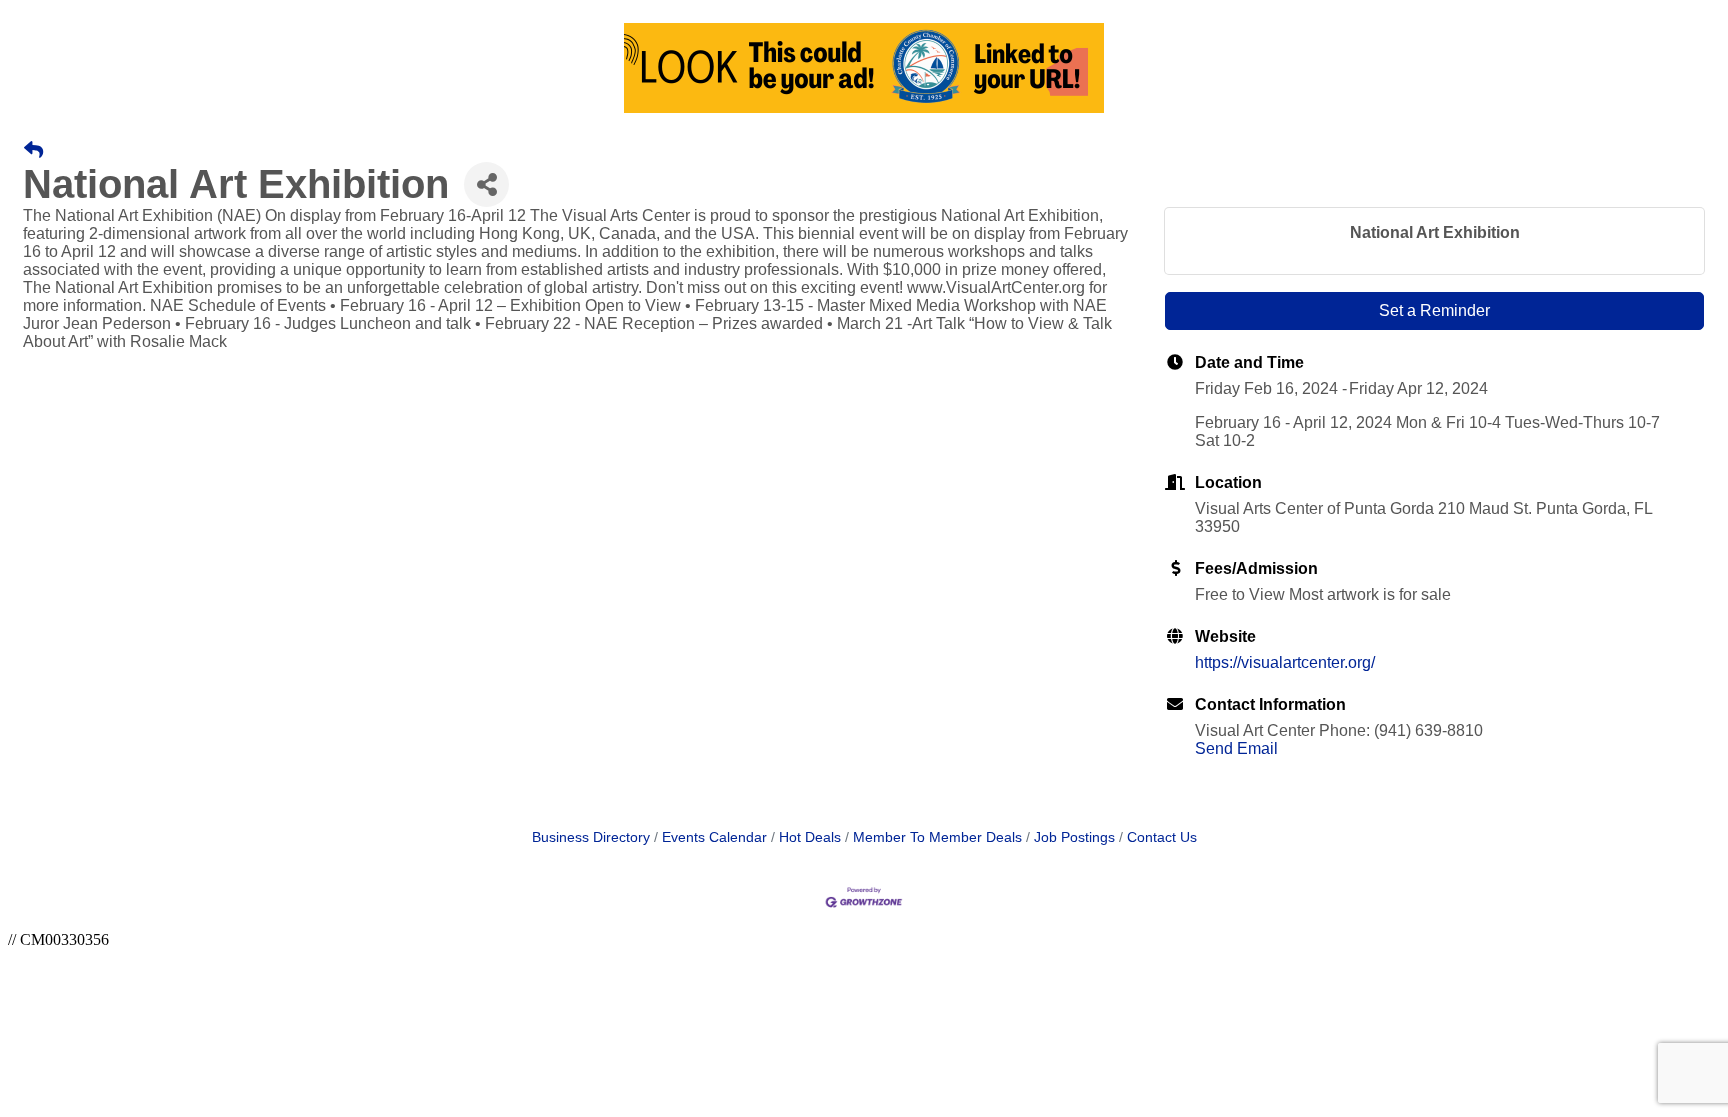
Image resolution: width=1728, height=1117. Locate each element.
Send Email (1236, 748)
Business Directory (591, 837)
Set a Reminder (1434, 310)
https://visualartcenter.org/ (1285, 662)
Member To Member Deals (937, 837)
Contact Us (1162, 837)
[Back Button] (33, 151)
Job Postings (1074, 837)
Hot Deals (810, 837)
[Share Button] (486, 184)
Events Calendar (714, 837)
